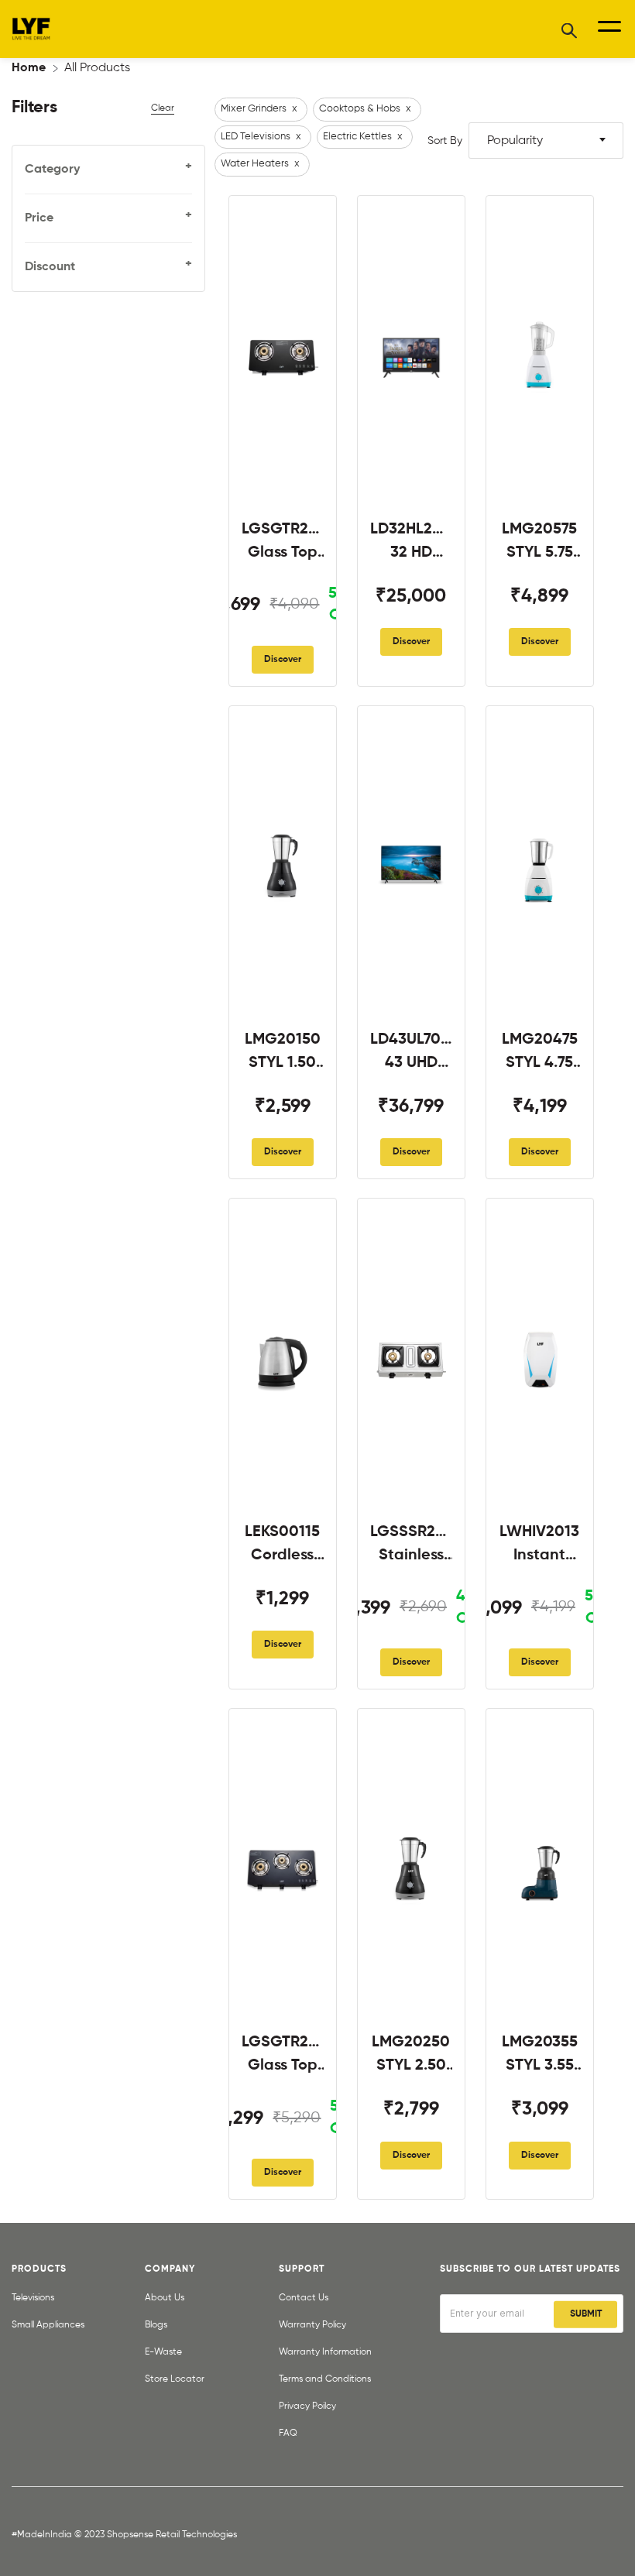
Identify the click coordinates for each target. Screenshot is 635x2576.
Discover (283, 660)
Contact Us (304, 2298)
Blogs (156, 2325)
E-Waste (163, 2352)
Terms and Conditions (325, 2379)
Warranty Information (325, 2352)
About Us (165, 2298)
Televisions (33, 2298)
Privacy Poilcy (307, 2406)
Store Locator (175, 2379)
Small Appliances (48, 2325)
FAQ (288, 2434)
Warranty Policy (312, 2325)
